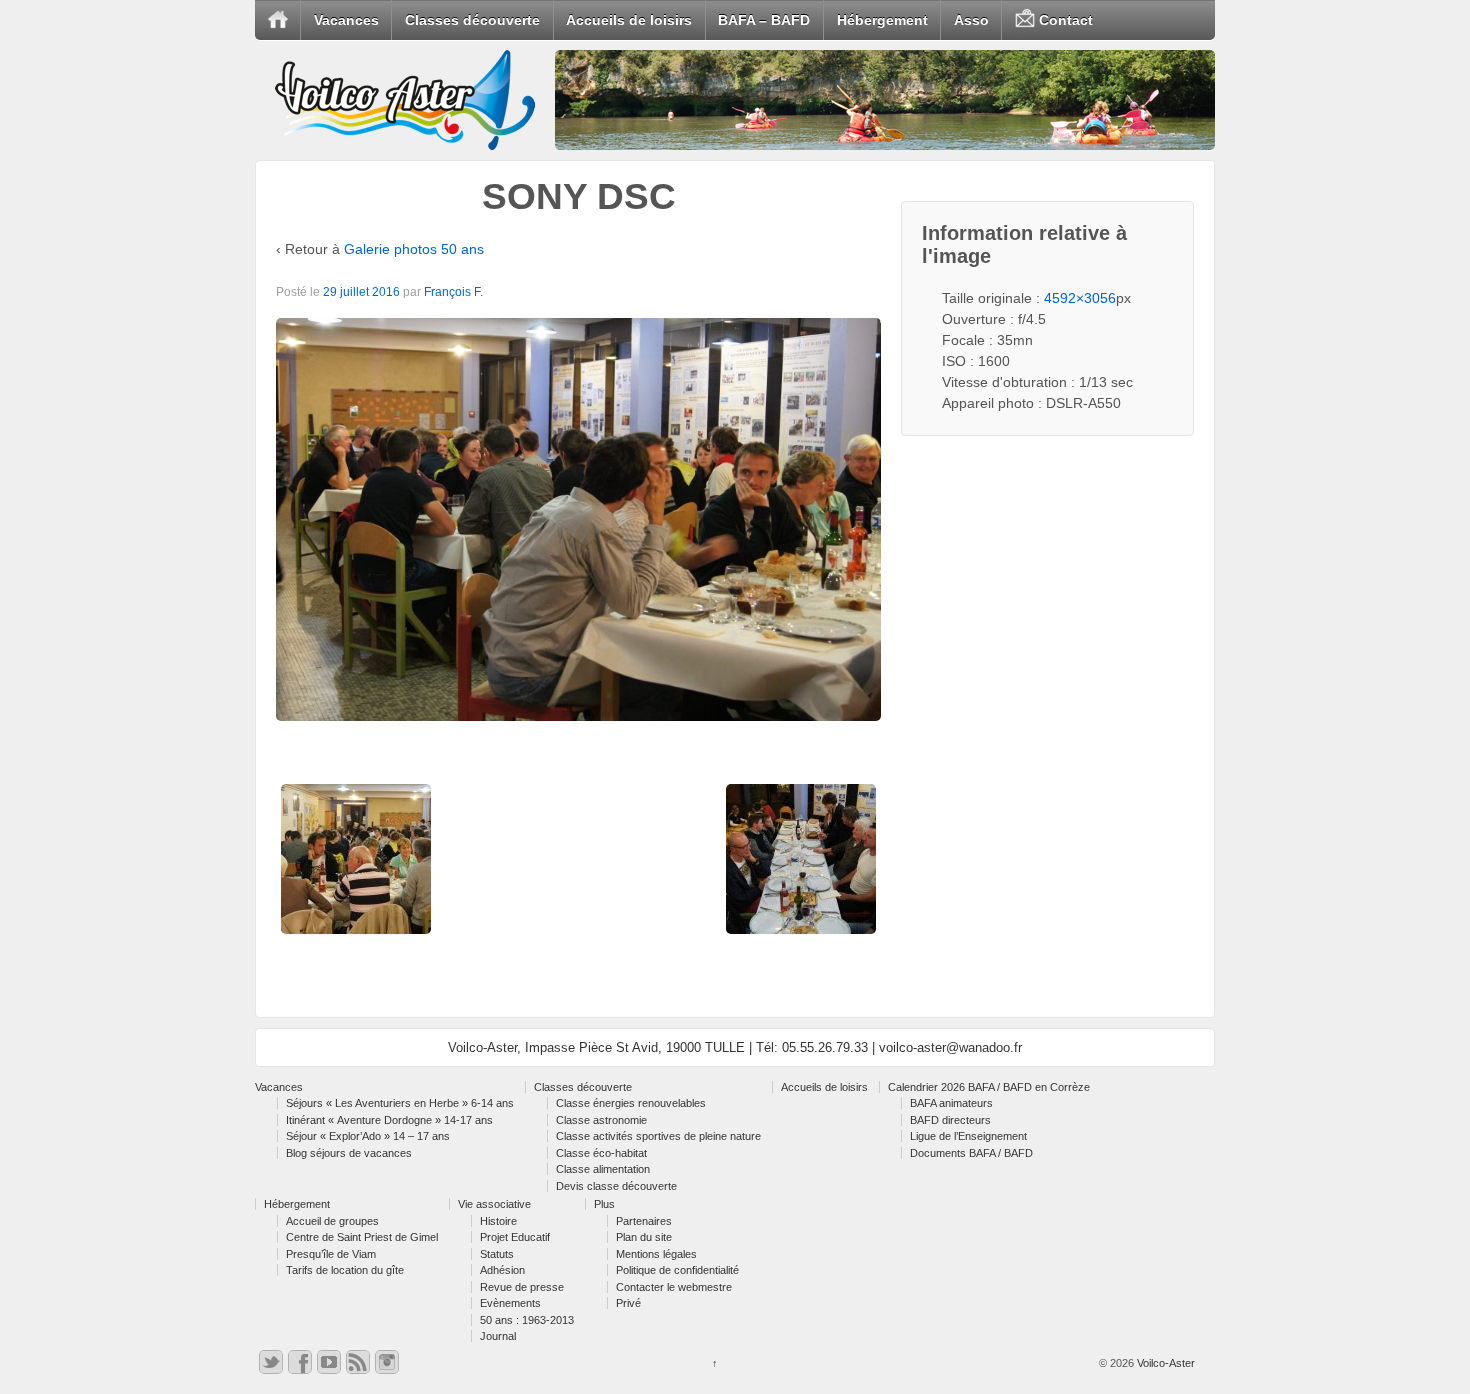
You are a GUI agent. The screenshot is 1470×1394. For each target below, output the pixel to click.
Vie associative (494, 1204)
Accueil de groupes (332, 1221)
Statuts (497, 1254)
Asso (971, 20)
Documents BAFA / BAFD (971, 1153)
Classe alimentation (603, 1169)
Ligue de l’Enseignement (968, 1136)
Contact (1064, 20)
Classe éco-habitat (601, 1153)
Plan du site (644, 1237)
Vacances (346, 20)
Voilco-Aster (1164, 1363)
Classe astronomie (601, 1120)
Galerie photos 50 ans (414, 249)
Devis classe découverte (616, 1186)
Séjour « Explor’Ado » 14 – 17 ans (368, 1136)
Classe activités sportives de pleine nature (658, 1136)
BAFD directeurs (950, 1120)
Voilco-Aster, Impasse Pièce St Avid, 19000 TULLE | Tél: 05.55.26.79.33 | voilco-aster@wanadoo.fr (735, 1047)
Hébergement (882, 20)
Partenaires (644, 1221)
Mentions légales (656, 1254)
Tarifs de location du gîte (345, 1270)
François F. (453, 292)
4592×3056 (1080, 298)
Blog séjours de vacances (349, 1153)
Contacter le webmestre (674, 1287)
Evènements (510, 1303)
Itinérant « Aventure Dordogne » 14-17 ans (389, 1120)
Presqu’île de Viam (331, 1254)
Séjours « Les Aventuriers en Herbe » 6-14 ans (400, 1103)
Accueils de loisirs (629, 20)
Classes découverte (472, 20)
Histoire (498, 1221)
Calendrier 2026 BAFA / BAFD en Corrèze (989, 1087)
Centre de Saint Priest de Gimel (362, 1237)
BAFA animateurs (951, 1103)
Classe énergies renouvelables (631, 1103)
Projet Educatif (515, 1237)
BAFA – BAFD (764, 20)
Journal (498, 1336)
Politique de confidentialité (677, 1270)
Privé (628, 1303)
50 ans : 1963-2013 (527, 1320)
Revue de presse (522, 1287)
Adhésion (502, 1270)
